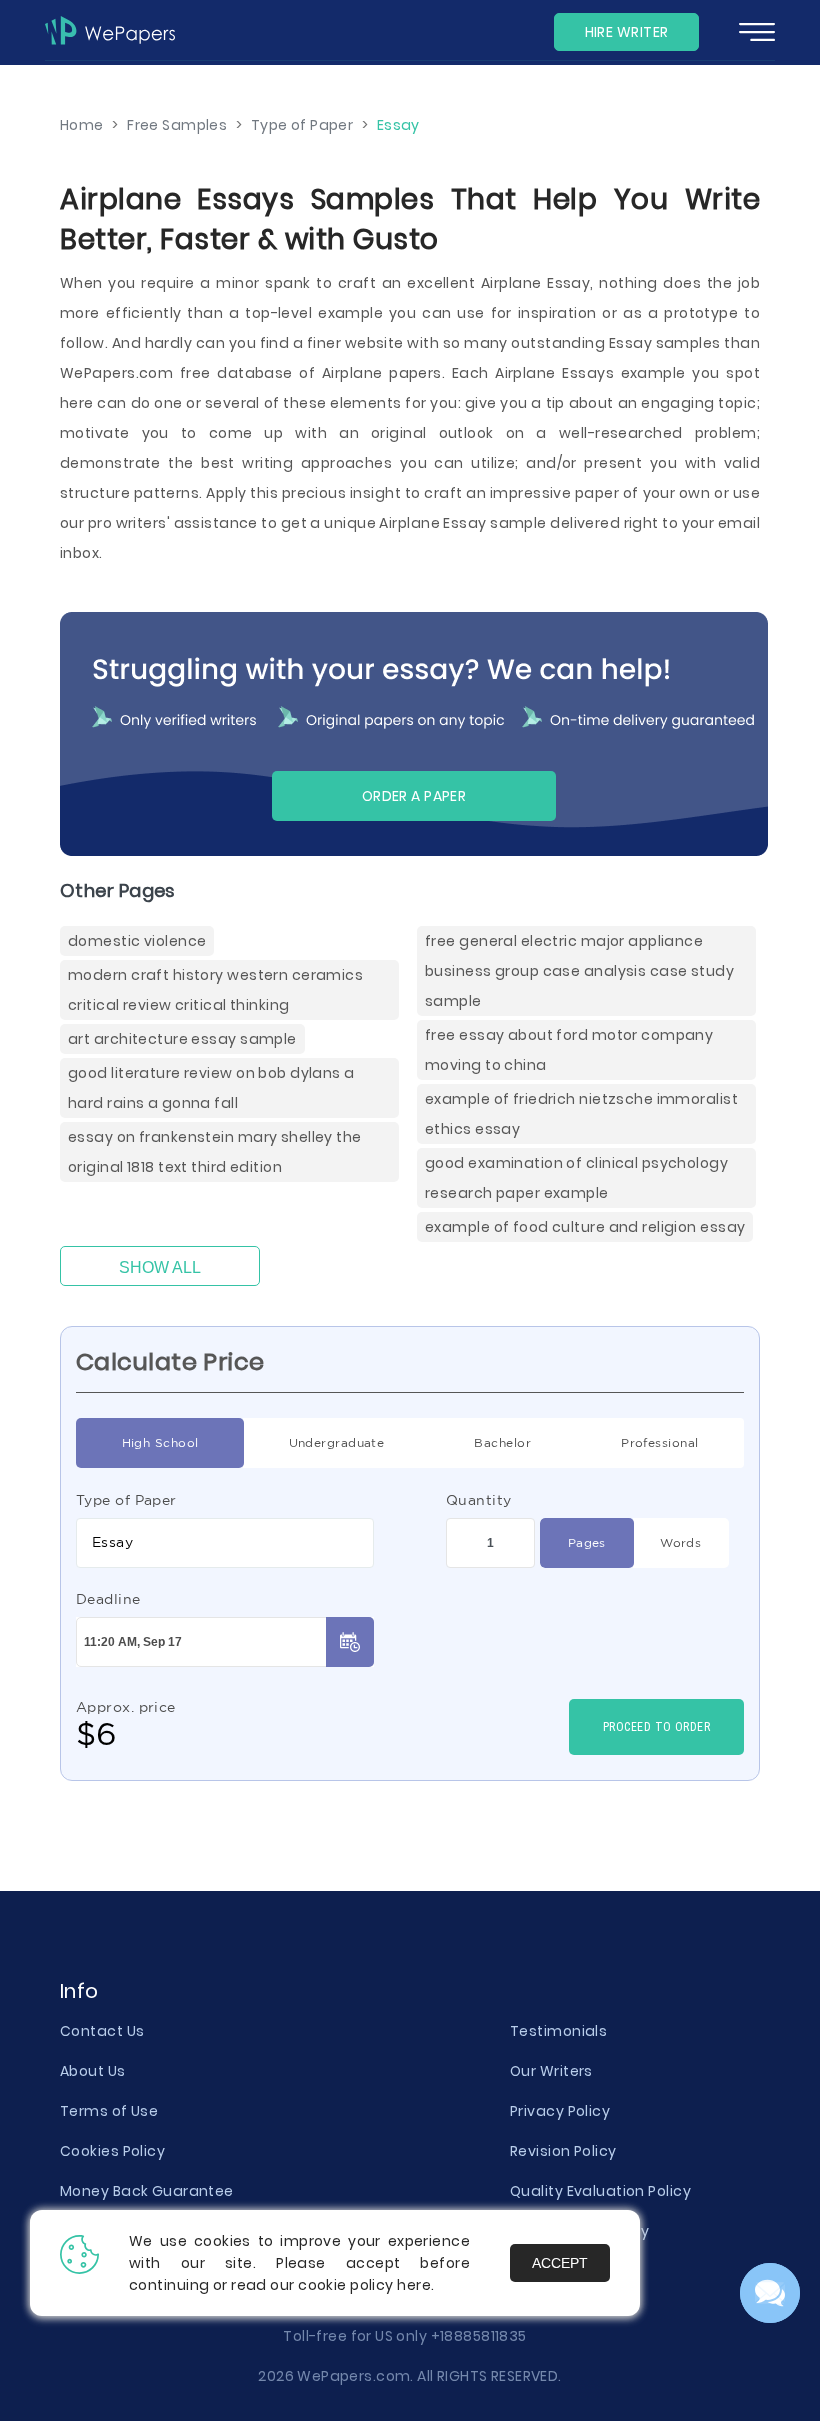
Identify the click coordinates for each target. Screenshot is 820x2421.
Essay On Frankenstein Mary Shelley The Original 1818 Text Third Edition (215, 1152)
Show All (160, 1267)
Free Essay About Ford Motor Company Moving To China (569, 1050)
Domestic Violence (137, 941)
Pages (587, 1542)
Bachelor (502, 1442)
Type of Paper (126, 1500)
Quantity (479, 1500)
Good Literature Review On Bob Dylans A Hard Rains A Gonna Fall (211, 1088)
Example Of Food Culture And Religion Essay (585, 1227)
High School (160, 1442)
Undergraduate (337, 1442)
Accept (560, 2263)
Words (680, 1542)
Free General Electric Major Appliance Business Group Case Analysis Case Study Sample (579, 971)
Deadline (108, 1599)
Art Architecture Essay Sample (182, 1039)
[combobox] (225, 1543)
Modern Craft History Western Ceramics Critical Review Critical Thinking (215, 990)
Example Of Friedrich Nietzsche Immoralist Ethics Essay (581, 1114)
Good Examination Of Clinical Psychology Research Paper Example (576, 1178)
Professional (659, 1442)
